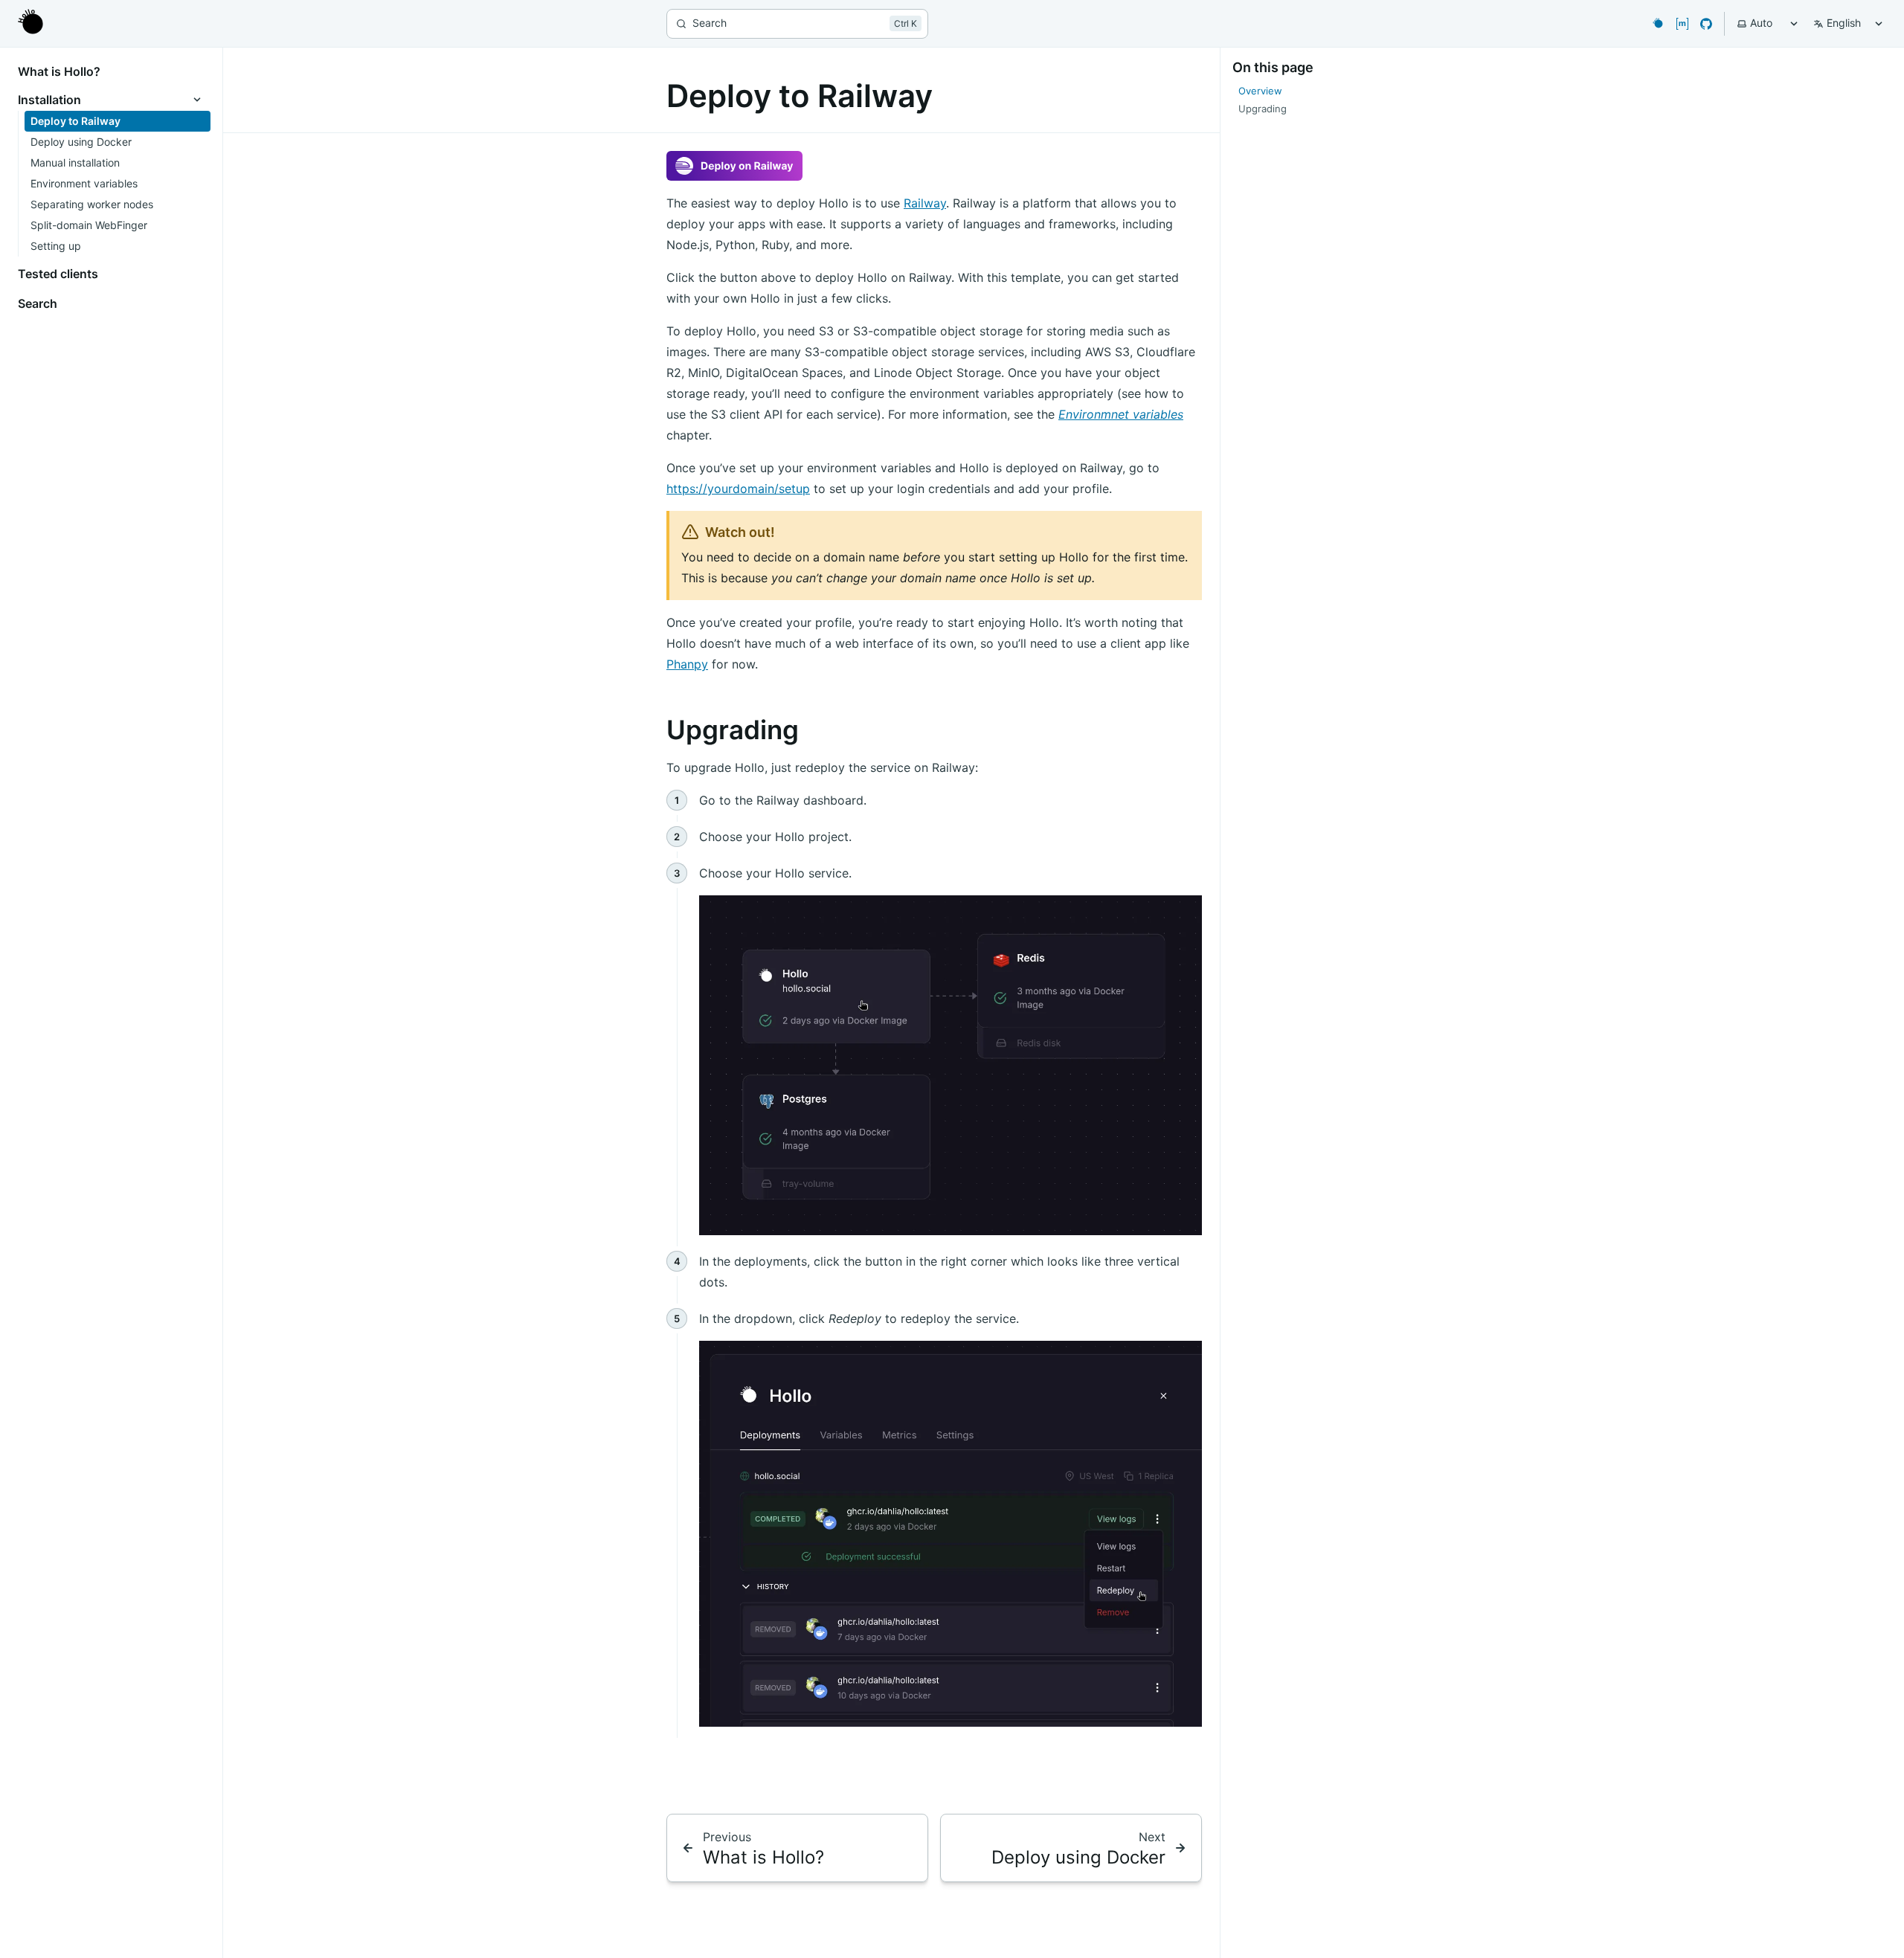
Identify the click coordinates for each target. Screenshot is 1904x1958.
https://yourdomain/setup (738, 489)
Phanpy (687, 664)
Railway (925, 203)
